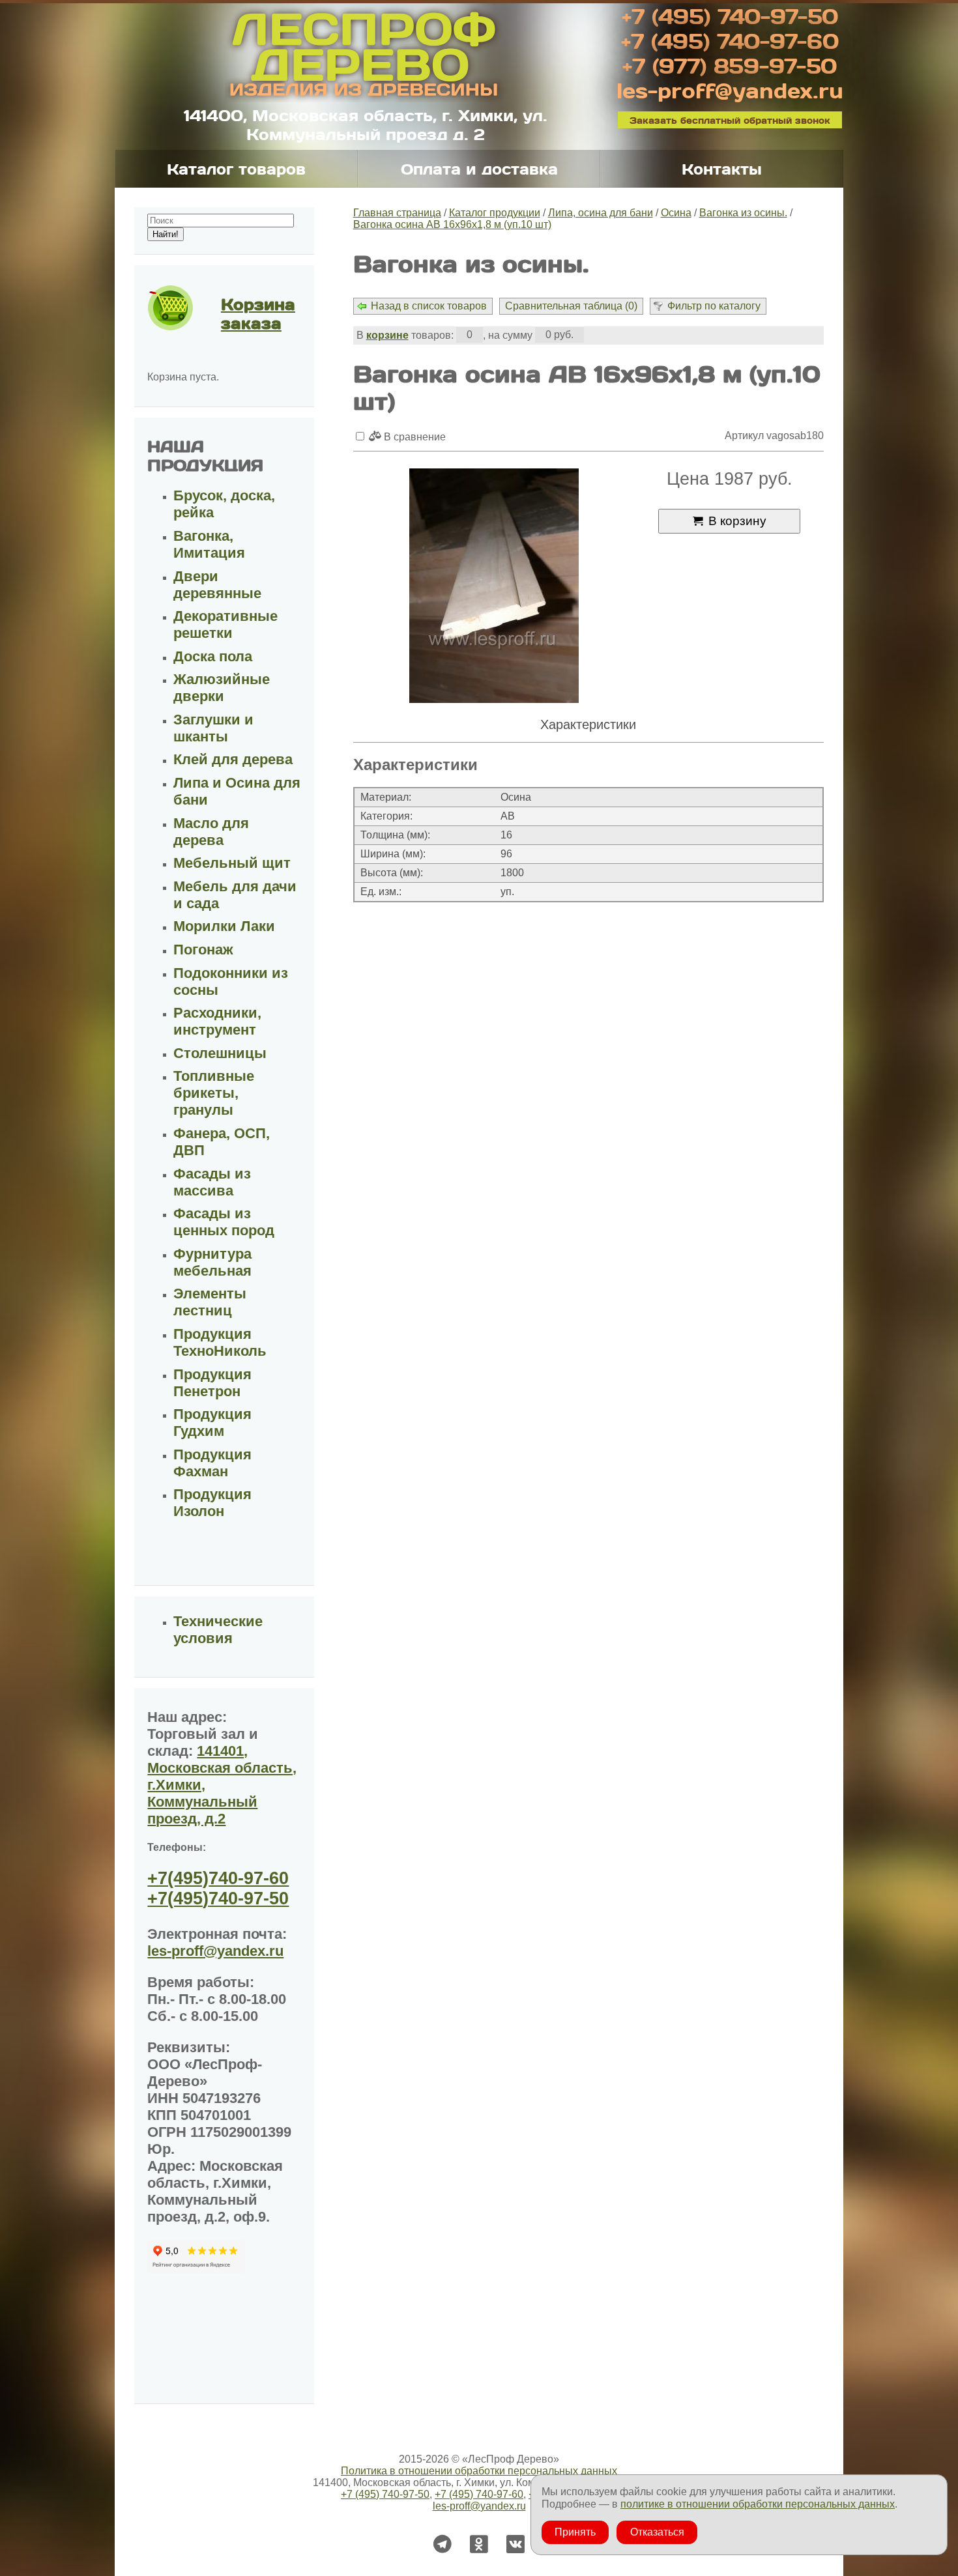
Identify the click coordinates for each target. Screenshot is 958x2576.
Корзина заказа (258, 313)
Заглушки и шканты (213, 728)
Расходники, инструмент (217, 1021)
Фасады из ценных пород (224, 1222)
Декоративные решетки (225, 624)
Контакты (722, 169)
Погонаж (203, 950)
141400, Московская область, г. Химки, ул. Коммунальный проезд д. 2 (366, 124)
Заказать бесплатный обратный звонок (730, 120)
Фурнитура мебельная (212, 1262)
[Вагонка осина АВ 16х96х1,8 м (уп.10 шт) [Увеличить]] (494, 587)
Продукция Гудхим (212, 1423)
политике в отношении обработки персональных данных (758, 2504)
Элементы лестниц (210, 1302)
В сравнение (414, 437)
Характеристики (588, 724)
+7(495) (218, 1878)
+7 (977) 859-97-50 (730, 65)
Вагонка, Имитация (209, 544)
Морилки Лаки (224, 926)
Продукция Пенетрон (212, 1383)
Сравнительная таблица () (571, 306)
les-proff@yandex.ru (730, 90)
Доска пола (213, 656)
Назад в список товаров (429, 306)
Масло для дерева (211, 832)
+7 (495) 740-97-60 (730, 40)
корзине (387, 335)
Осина (676, 213)
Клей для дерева (233, 759)
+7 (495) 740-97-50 (730, 16)
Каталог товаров (236, 169)
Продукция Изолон (212, 1503)
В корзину (737, 521)
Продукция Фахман (212, 1463)
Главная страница (397, 213)
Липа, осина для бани (601, 213)
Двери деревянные (217, 585)
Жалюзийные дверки (222, 688)
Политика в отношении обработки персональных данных (479, 2471)
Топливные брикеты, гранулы (214, 1093)
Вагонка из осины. (743, 213)
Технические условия (218, 1630)
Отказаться (657, 2532)
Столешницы (220, 1053)
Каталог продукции (495, 213)
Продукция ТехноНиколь (220, 1342)
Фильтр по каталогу (714, 306)
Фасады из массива (212, 1182)
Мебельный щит (232, 863)
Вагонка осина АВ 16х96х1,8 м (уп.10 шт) (452, 224)
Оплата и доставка (479, 169)
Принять (575, 2532)
